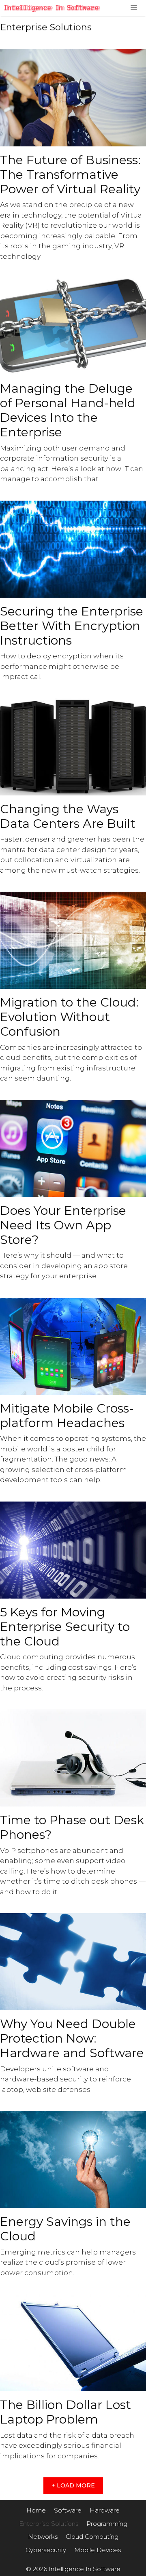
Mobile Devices (98, 2550)
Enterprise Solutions (49, 2524)
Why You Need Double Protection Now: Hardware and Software (72, 2038)
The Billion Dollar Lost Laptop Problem (65, 2412)
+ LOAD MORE (73, 2485)
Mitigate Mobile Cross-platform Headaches (67, 1416)
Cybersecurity (46, 2550)
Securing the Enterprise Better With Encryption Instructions (72, 626)
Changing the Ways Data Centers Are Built (68, 816)
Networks (43, 2537)
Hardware (105, 2510)
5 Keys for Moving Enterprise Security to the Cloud (65, 1627)
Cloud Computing (92, 2537)
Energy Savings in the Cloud (65, 2229)
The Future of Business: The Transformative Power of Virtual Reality (70, 174)
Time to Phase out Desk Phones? (72, 1827)
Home (36, 2510)
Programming (107, 2524)
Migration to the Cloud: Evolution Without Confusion (69, 1017)
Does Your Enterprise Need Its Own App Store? (63, 1225)
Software (68, 2510)
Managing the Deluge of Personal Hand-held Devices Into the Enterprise (68, 410)
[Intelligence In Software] (54, 8)
